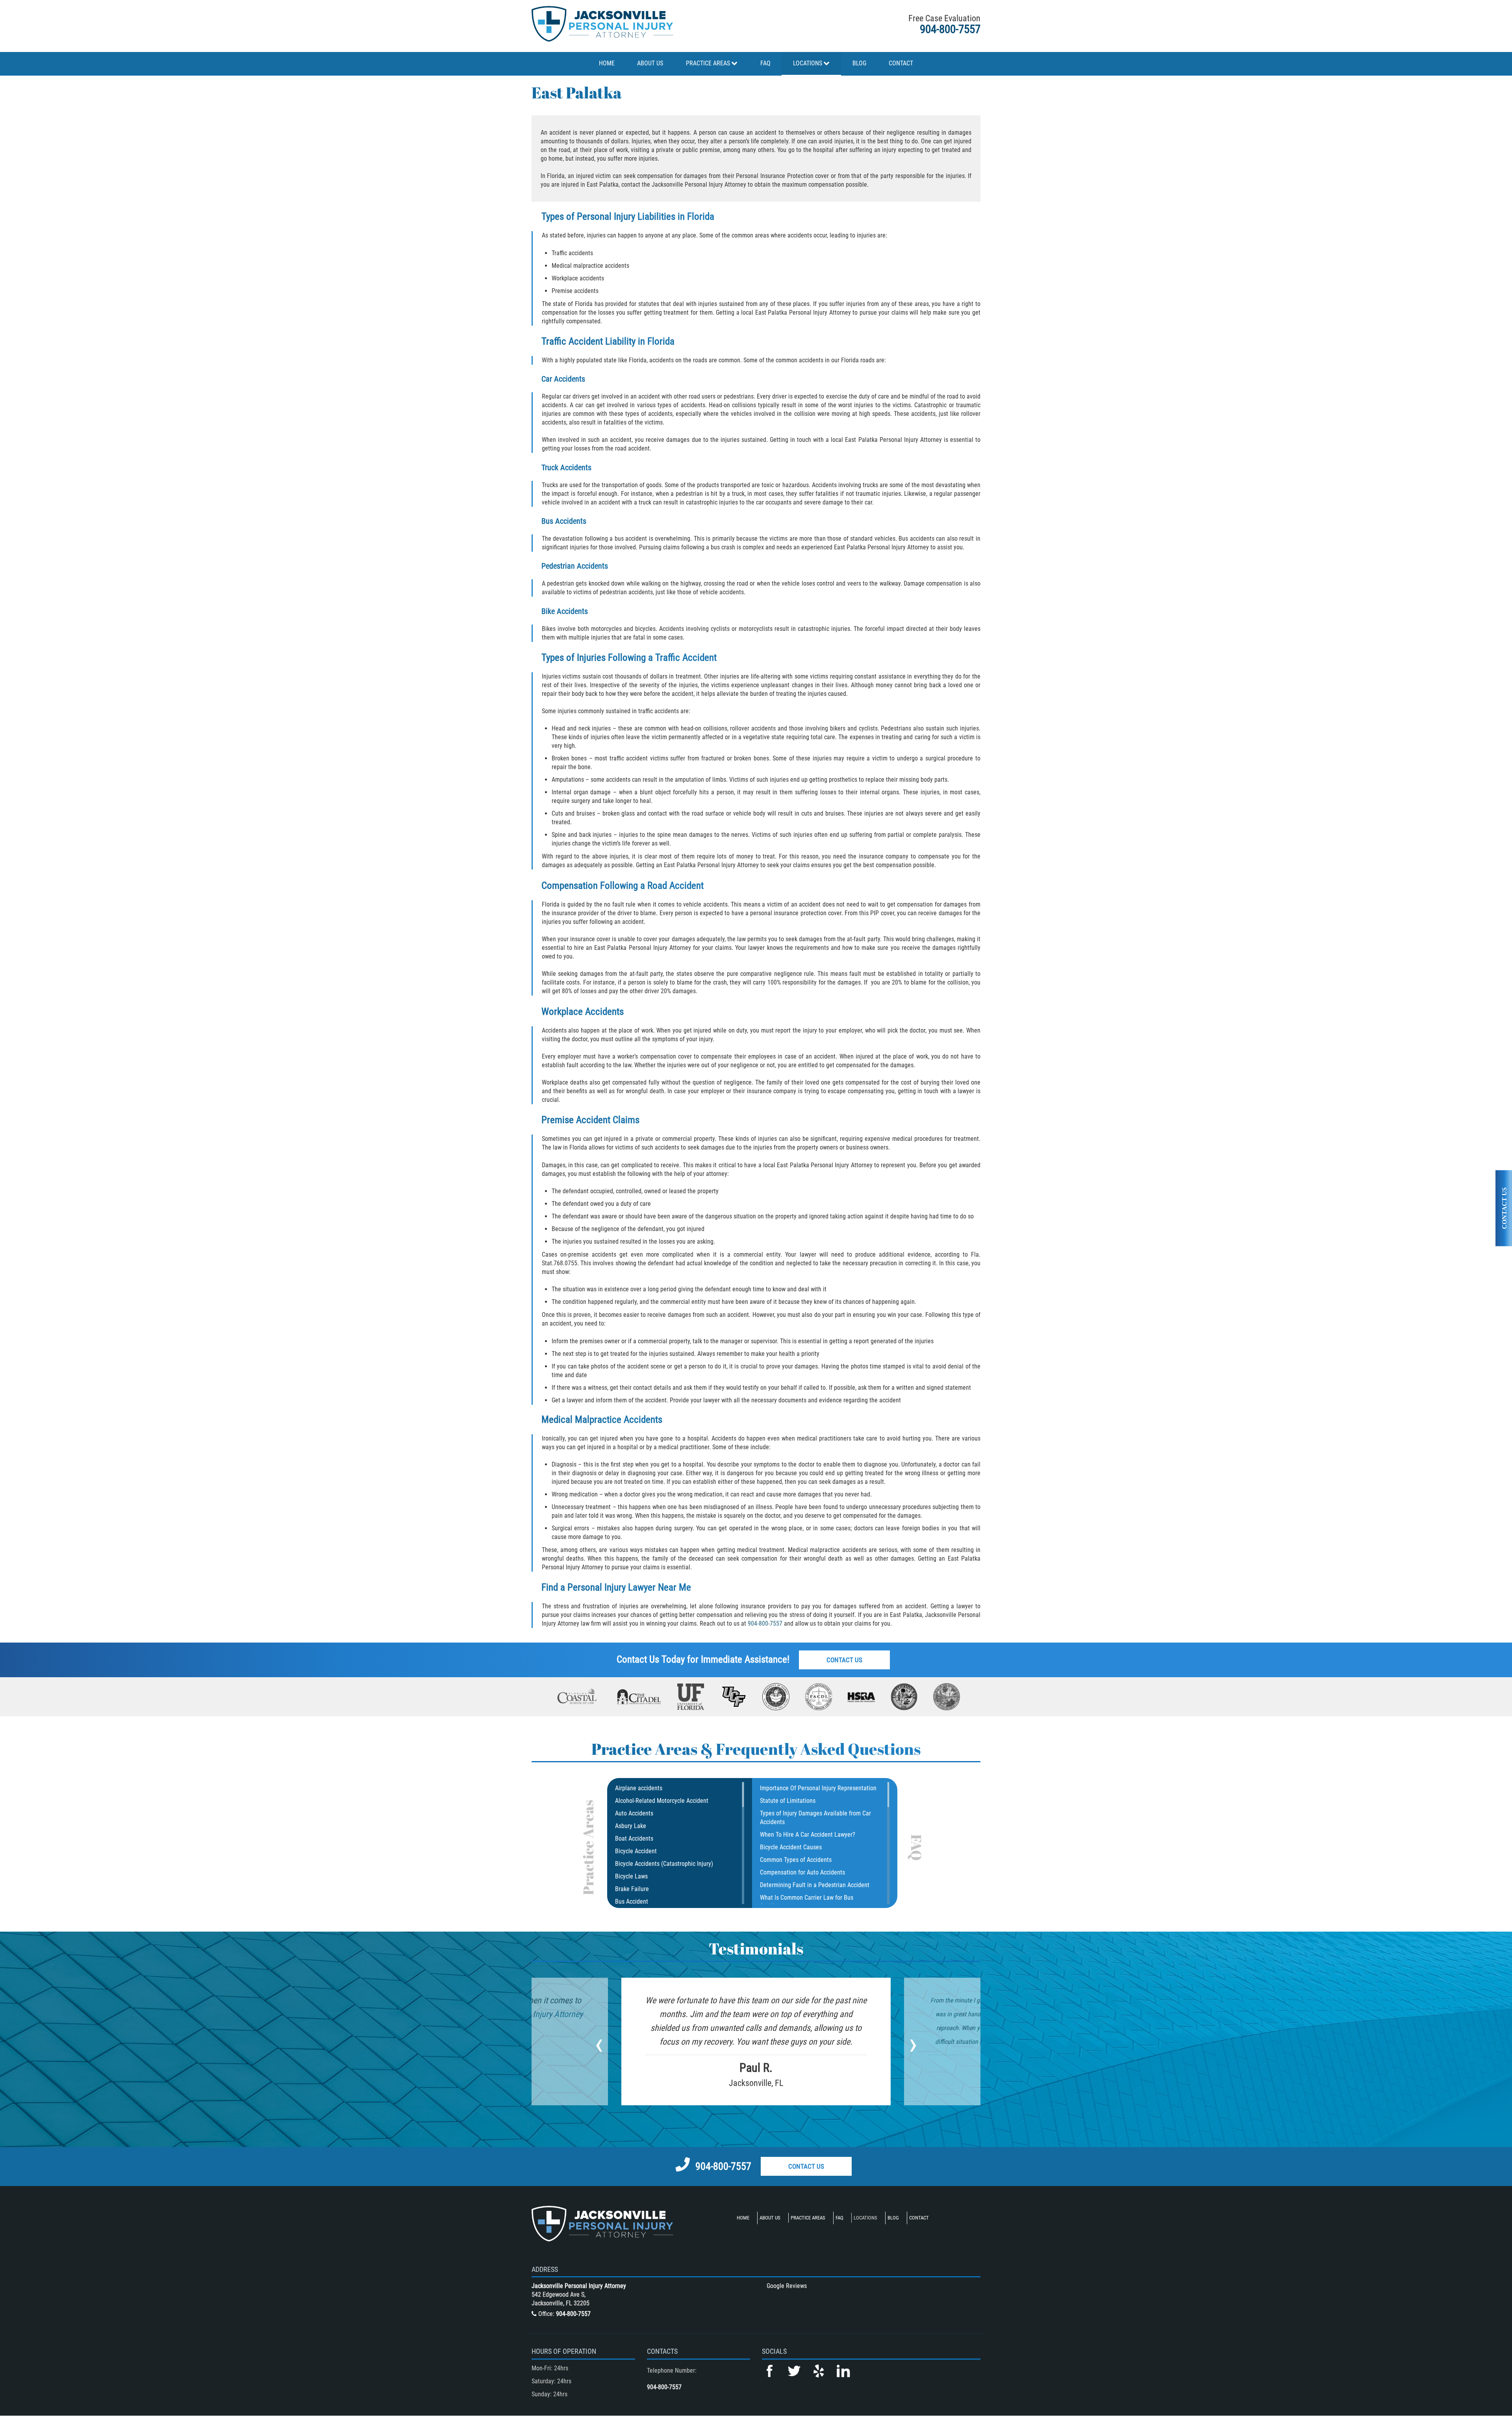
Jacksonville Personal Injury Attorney (579, 2286)
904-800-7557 (950, 29)
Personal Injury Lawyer (611, 1587)
